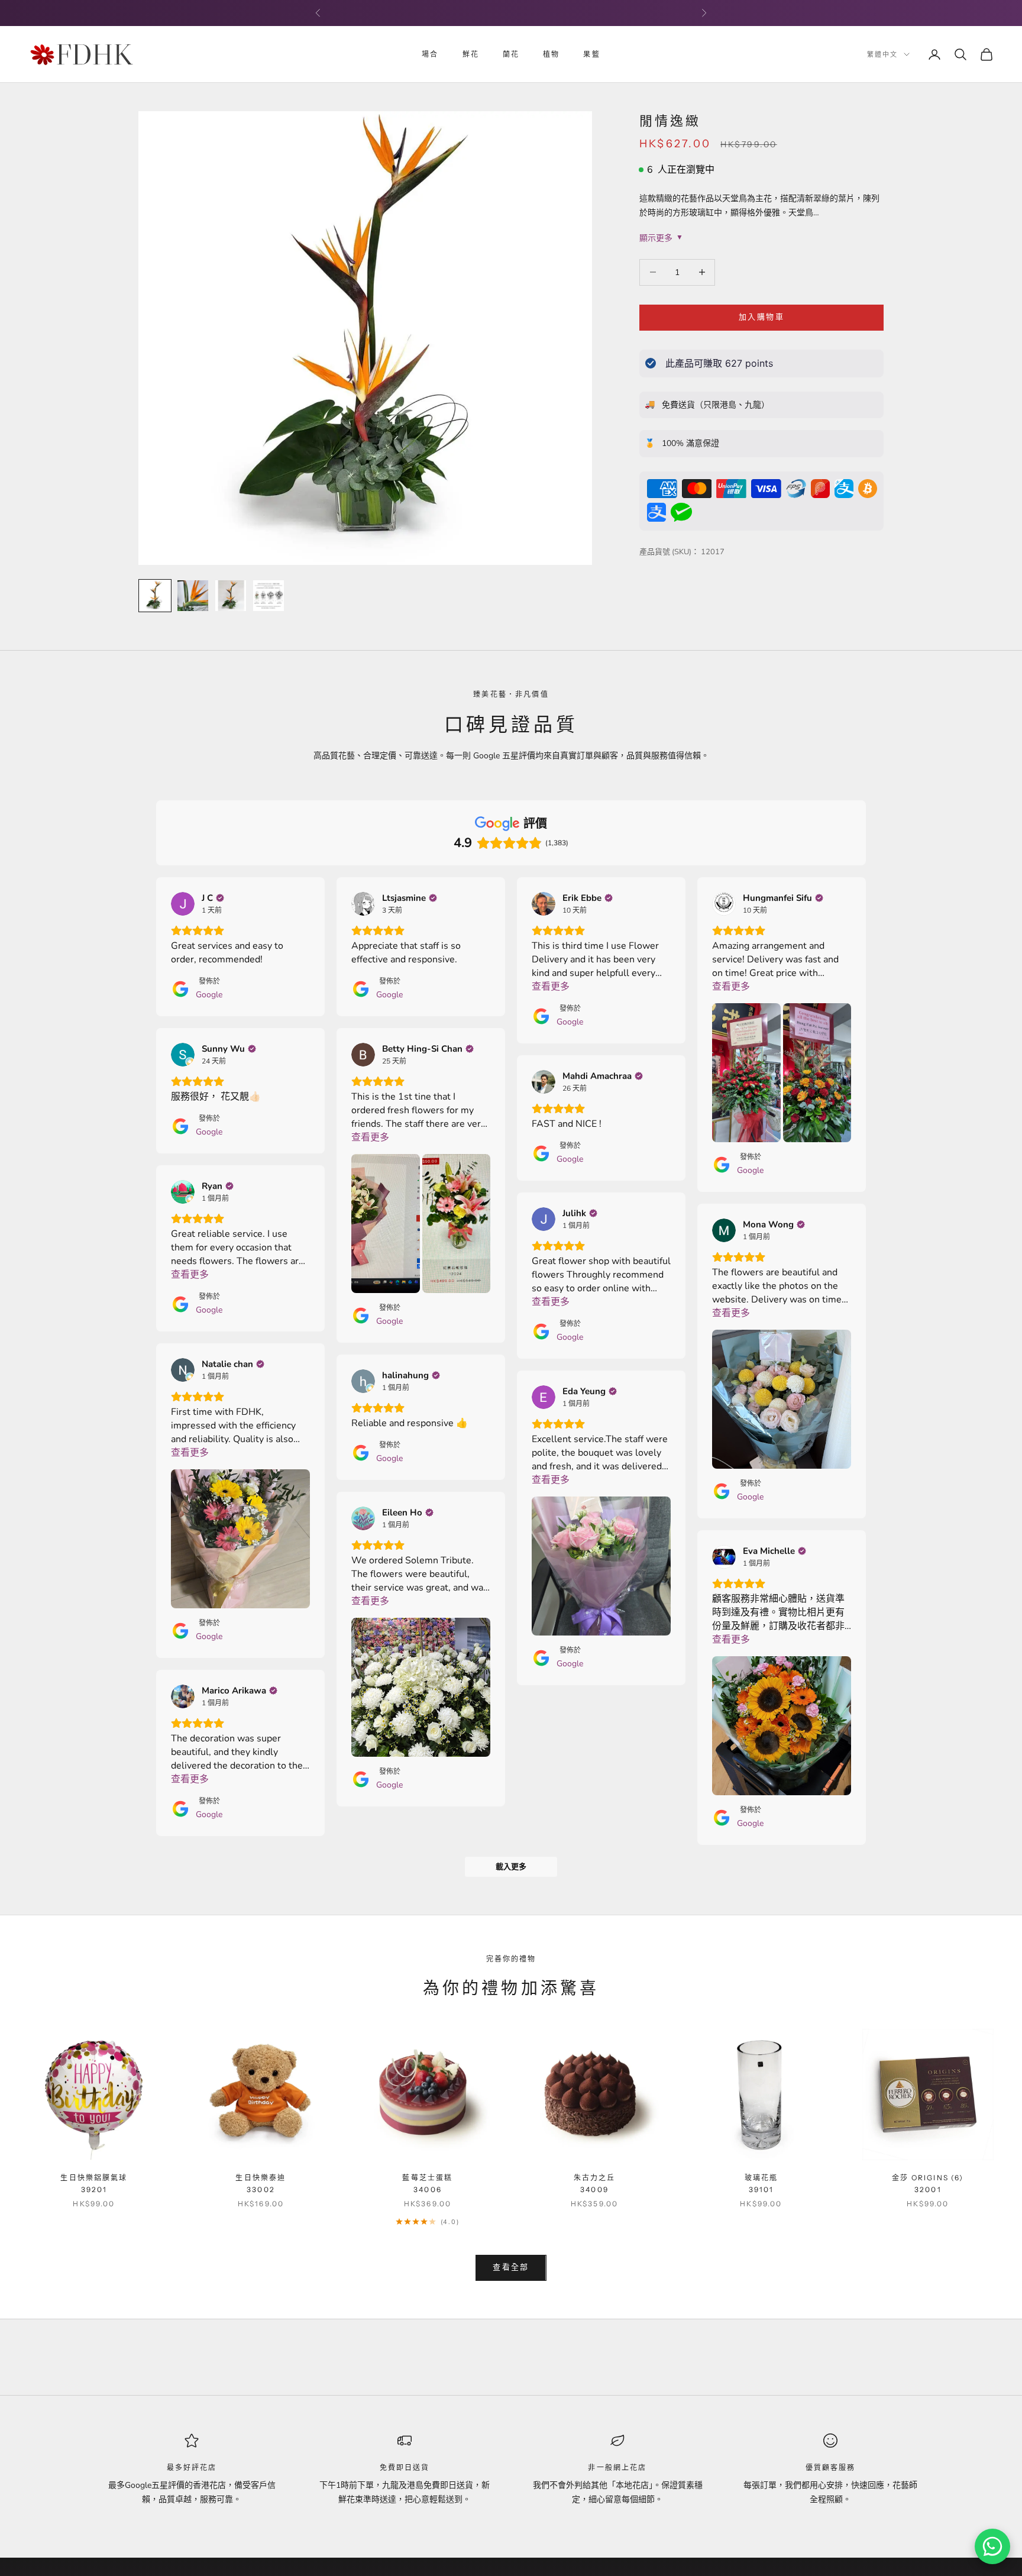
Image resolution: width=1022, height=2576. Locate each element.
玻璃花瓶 (761, 2184)
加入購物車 (761, 317)
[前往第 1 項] (155, 596)
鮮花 (471, 54)
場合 (430, 54)
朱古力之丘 (595, 2184)
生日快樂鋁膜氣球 (94, 2184)
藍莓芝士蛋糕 (427, 2184)
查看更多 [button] (551, 987)
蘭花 (511, 54)
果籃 (591, 54)
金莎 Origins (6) (928, 2184)
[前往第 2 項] (193, 596)
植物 (551, 54)
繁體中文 (882, 54)
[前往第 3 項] (231, 596)
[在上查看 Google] (183, 904)
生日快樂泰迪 (261, 2184)
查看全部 (511, 2267)
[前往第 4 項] (269, 596)
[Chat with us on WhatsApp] (992, 2546)
